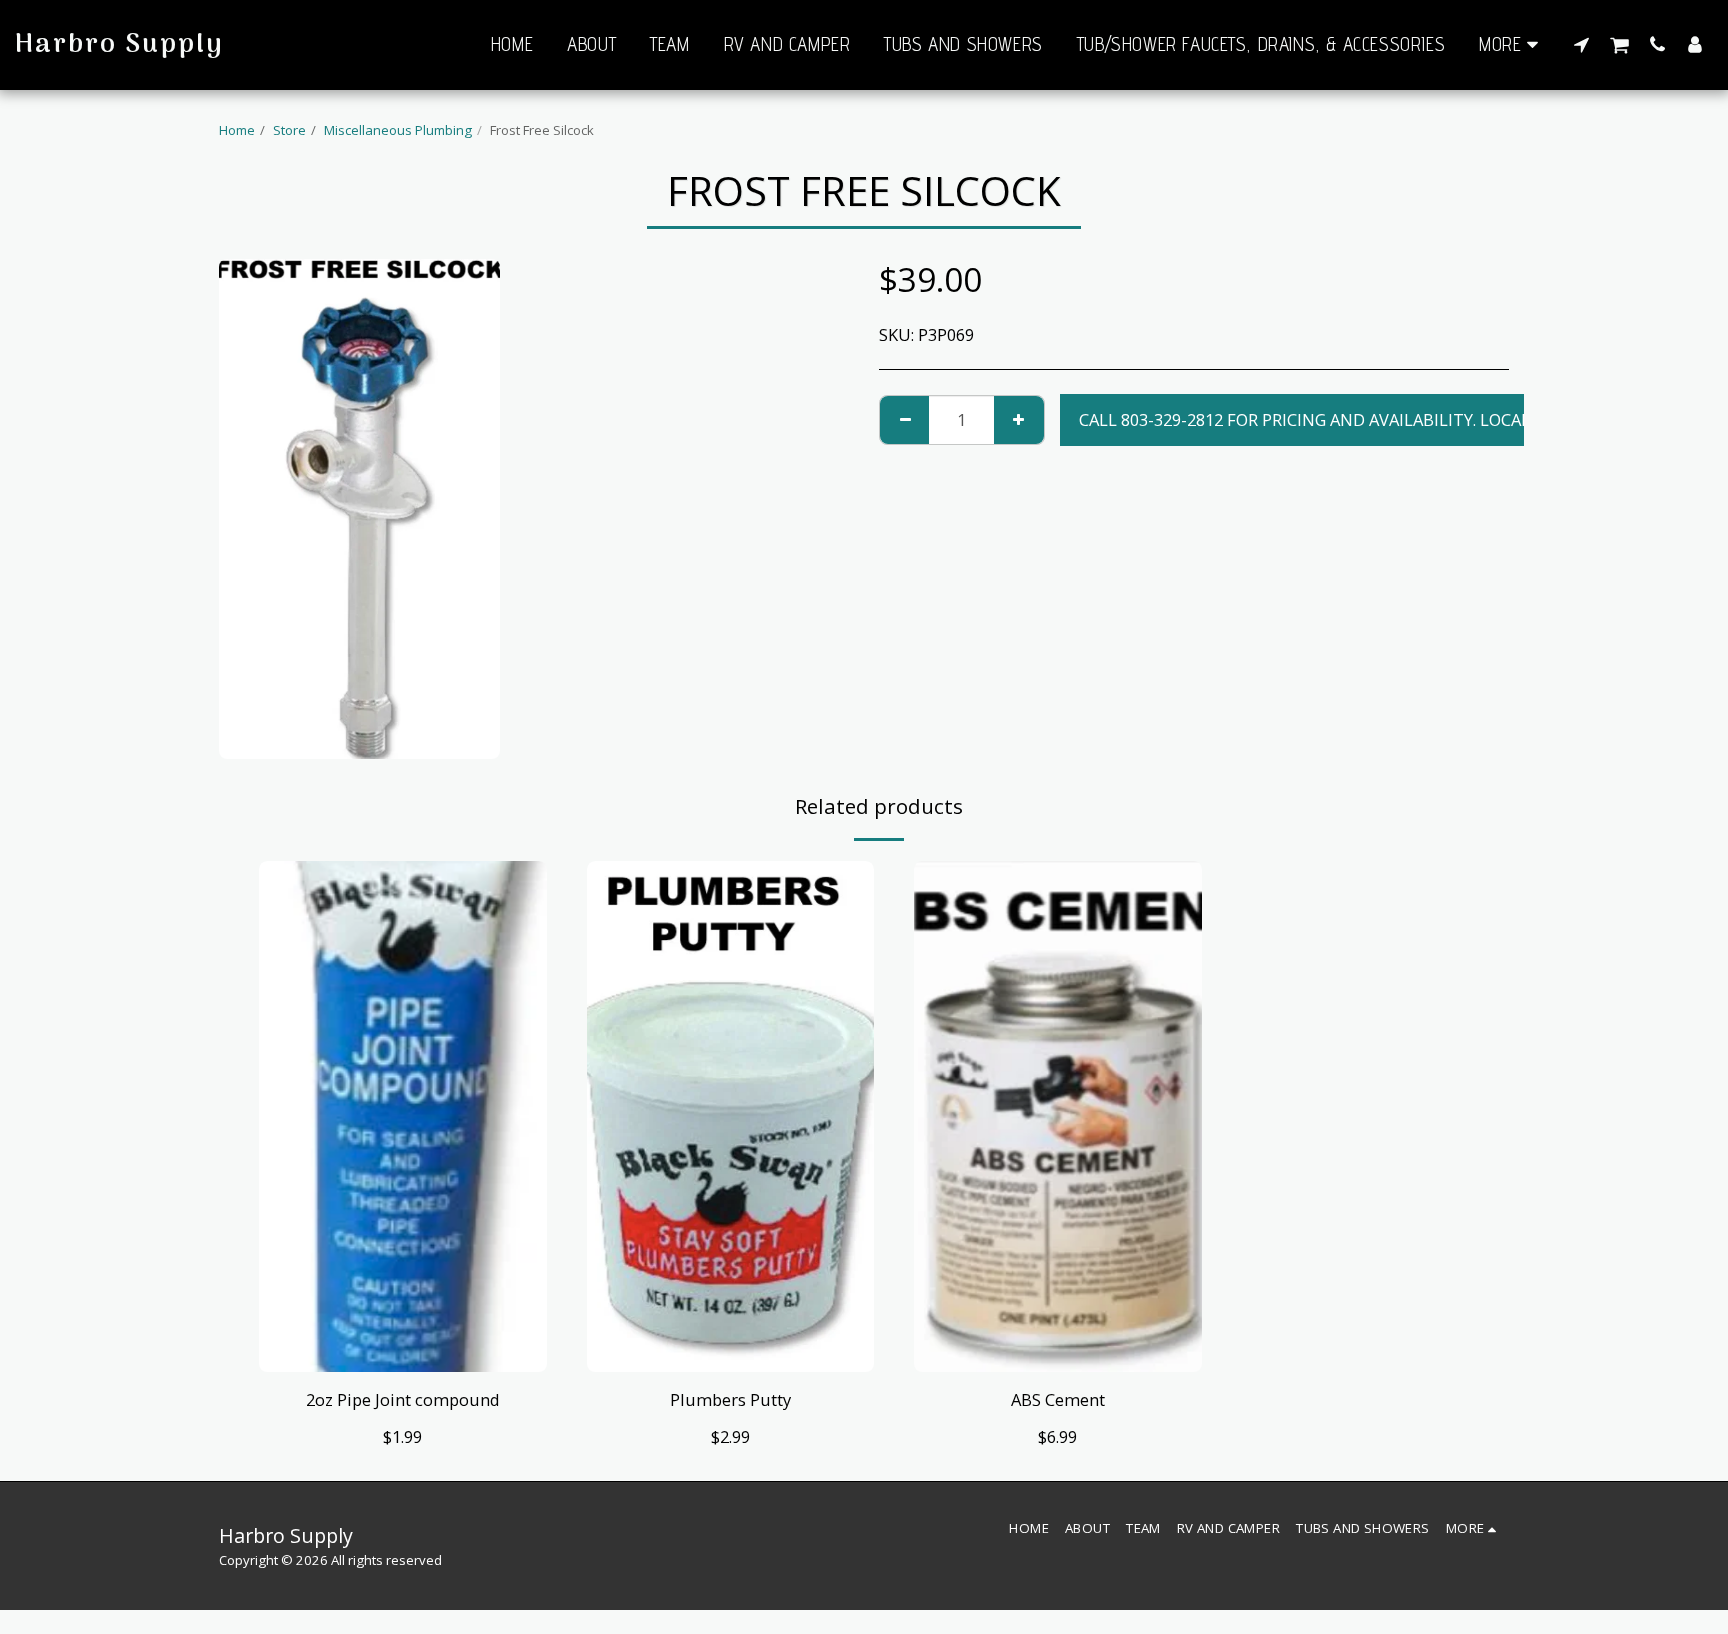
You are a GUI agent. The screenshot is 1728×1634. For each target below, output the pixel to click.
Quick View (402, 1346)
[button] (1581, 44)
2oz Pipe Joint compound (403, 1399)
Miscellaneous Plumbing (398, 130)
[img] (403, 1116)
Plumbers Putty (730, 1399)
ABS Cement (1058, 1399)
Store (289, 130)
